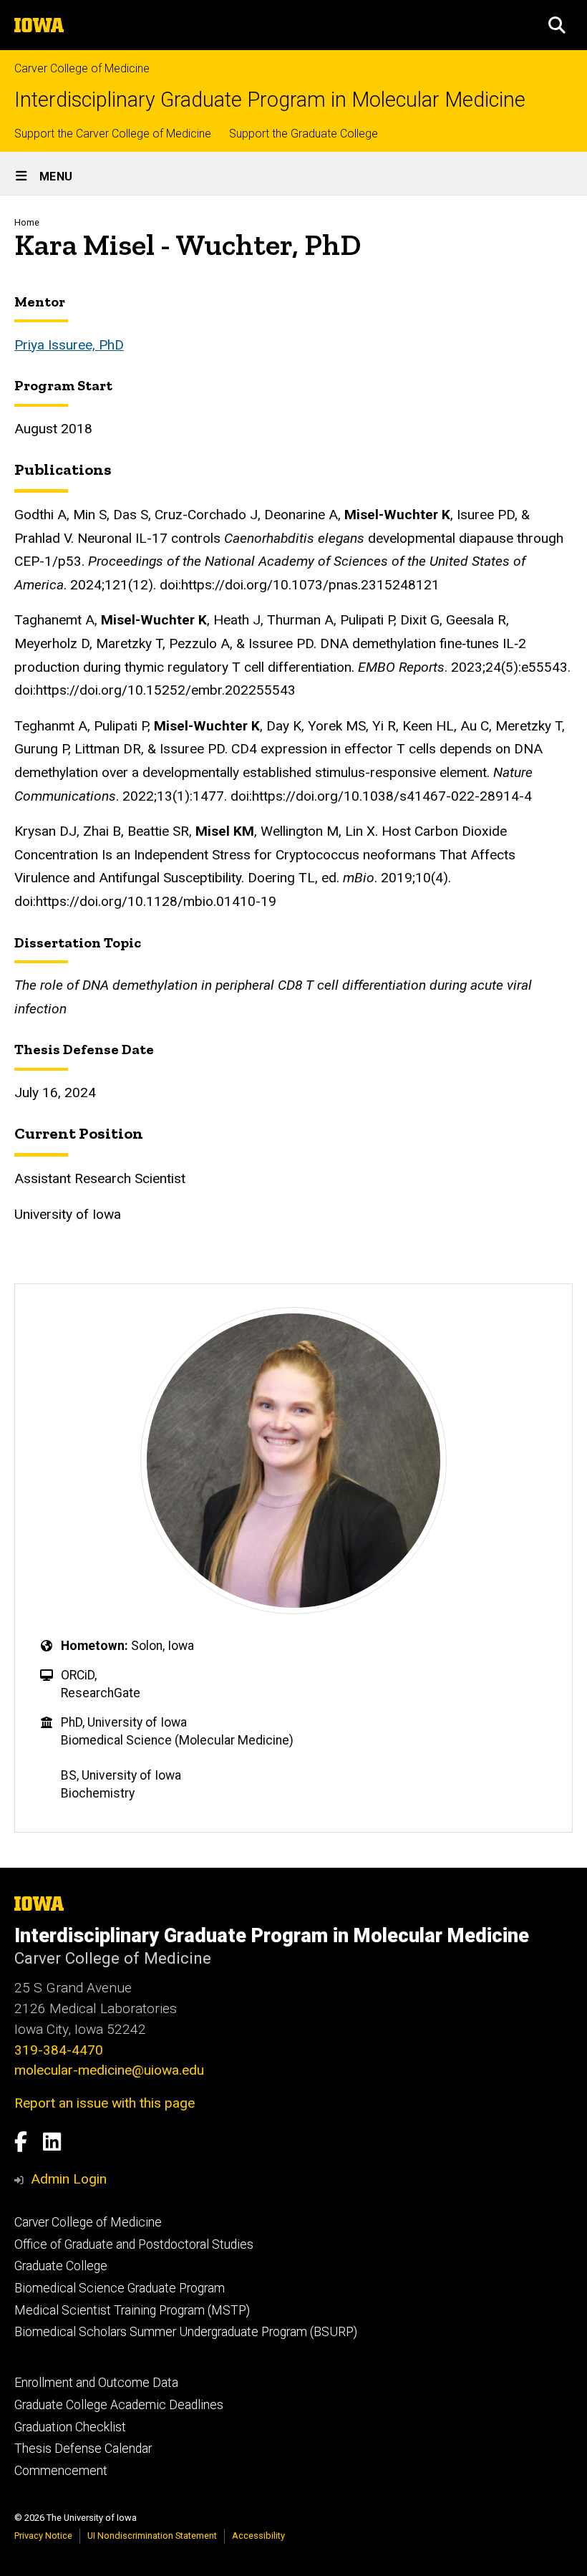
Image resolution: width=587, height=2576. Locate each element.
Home (27, 222)
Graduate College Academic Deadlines (119, 2405)
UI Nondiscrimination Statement (152, 2536)
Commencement (61, 2471)
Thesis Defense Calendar (83, 2449)
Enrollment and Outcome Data (96, 2383)
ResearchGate (101, 1693)
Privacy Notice (43, 2536)
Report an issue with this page (105, 2103)
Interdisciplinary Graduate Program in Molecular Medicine (270, 100)
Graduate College (61, 2266)
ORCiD (78, 1675)
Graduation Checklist (70, 2427)
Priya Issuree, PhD (69, 345)
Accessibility (258, 2536)
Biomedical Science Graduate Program (120, 2288)
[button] (557, 25)
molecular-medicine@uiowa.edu (109, 2070)
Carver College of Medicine (82, 68)
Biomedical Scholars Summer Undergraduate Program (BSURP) (186, 2332)
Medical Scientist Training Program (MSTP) (132, 2310)
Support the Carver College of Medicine (113, 134)
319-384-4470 (59, 2050)
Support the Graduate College (304, 134)
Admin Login (69, 2179)
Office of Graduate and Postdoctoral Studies (134, 2244)
